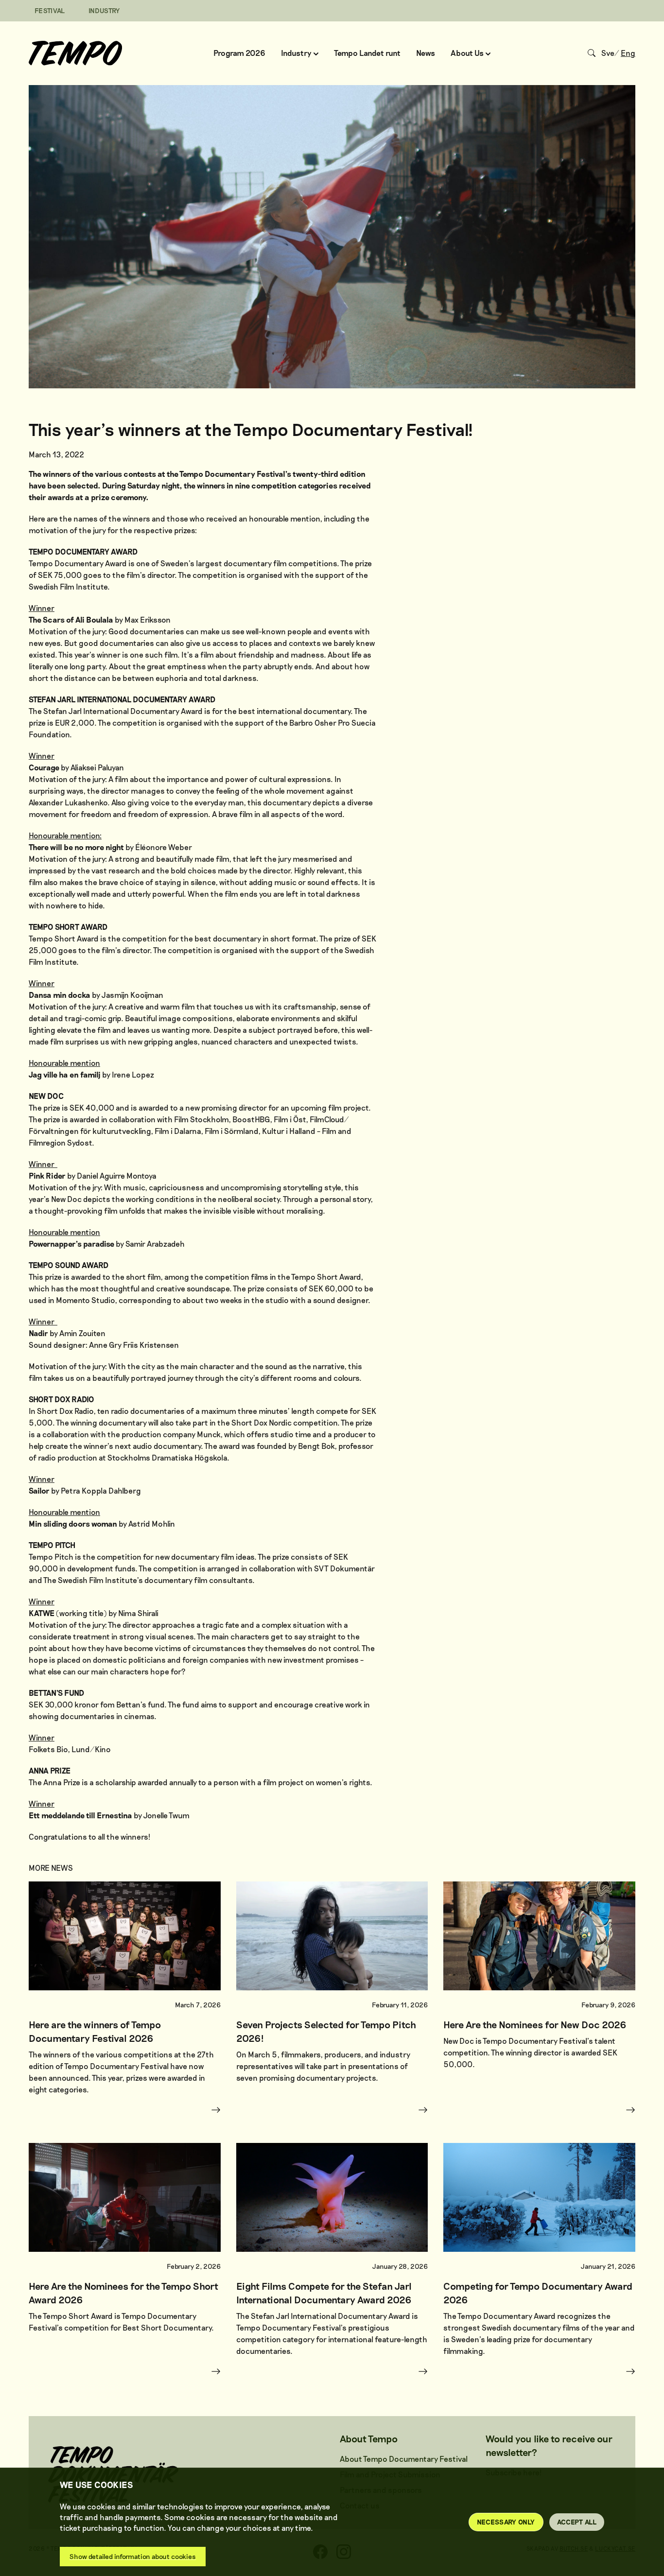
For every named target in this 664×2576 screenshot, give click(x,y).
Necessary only (506, 2522)
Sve (608, 53)
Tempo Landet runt (367, 53)
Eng (628, 53)
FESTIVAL (50, 10)
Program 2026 (239, 53)
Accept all (577, 2522)
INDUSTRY (104, 10)
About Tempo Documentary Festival (404, 2459)
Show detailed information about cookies (133, 2556)
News (426, 53)
